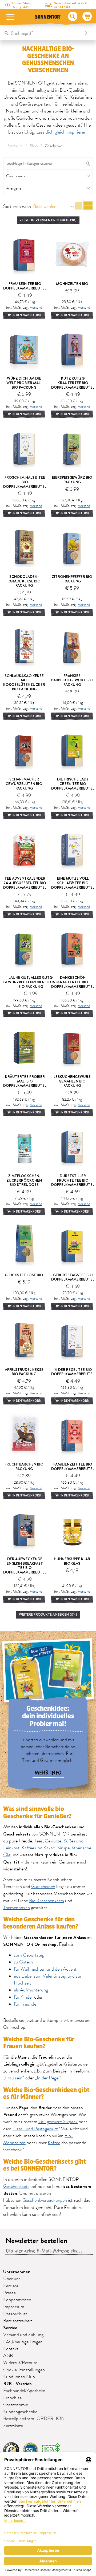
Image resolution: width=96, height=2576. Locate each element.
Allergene (14, 188)
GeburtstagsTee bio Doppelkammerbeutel (73, 1277)
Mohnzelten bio (72, 284)
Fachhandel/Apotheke (24, 2391)
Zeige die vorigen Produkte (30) (48, 220)
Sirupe (63, 1848)
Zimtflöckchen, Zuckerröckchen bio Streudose (24, 1180)
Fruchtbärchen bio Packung (24, 1466)
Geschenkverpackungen (45, 2200)
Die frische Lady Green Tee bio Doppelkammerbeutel (73, 784)
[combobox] (43, 33)
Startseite (15, 146)
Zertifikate (13, 2426)
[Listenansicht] (79, 207)
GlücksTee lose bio (24, 1275)
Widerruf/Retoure (20, 2363)
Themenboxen (17, 1908)
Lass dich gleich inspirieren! (62, 132)
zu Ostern (23, 1962)
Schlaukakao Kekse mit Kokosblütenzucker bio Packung (24, 682)
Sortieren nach (17, 207)
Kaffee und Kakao (38, 1848)
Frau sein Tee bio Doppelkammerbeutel (25, 286)
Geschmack (16, 176)
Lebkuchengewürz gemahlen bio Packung (72, 1081)
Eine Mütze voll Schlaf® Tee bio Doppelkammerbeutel (73, 883)
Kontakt (11, 2349)
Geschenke (53, 146)
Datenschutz (15, 2314)
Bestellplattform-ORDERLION (34, 2419)
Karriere (11, 2286)
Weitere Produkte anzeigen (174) (48, 1614)
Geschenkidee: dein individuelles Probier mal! (48, 1716)
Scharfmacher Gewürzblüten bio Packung (24, 784)
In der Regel (48, 2078)
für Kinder (23, 1997)
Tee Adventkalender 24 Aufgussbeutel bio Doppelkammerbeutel (25, 883)
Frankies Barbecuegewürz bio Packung (72, 680)
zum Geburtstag (29, 1955)
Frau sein (14, 2078)
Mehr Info (48, 1773)
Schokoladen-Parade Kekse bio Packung (24, 581)
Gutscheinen (43, 1887)
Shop (34, 146)
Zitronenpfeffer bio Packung (72, 579)
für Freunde (25, 2004)
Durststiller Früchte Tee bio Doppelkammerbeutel (73, 1180)
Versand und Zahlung (23, 2335)
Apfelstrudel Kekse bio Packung (24, 1372)
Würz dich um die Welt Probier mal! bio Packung (24, 383)
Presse (9, 2293)
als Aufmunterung (31, 1990)
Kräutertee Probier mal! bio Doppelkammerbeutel (25, 1081)
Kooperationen (17, 2300)
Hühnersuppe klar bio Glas (72, 1561)
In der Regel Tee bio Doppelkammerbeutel (73, 1372)
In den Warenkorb (26, 315)
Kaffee (54, 2143)
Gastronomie (16, 2405)
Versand (36, 307)
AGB (8, 2356)
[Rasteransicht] (88, 207)
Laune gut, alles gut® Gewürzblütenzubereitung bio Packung (31, 982)
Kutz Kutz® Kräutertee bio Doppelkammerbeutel (73, 383)
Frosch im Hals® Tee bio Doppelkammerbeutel (25, 482)
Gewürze (53, 1841)
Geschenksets (16, 2187)
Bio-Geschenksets (47, 1901)
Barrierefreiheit (18, 2321)
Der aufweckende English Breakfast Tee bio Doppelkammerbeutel (25, 1565)
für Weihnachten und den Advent (45, 1969)
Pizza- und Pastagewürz (35, 2129)
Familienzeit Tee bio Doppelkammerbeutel (73, 1466)
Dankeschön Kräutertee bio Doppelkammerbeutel (73, 982)
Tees (38, 1841)
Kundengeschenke (20, 2412)
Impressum (14, 2307)
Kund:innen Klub (19, 2377)
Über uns (12, 2279)
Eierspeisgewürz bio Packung (72, 480)
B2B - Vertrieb (17, 2384)
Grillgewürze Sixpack (58, 2122)
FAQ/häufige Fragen (23, 2342)
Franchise (12, 2398)
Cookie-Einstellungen (24, 2370)
